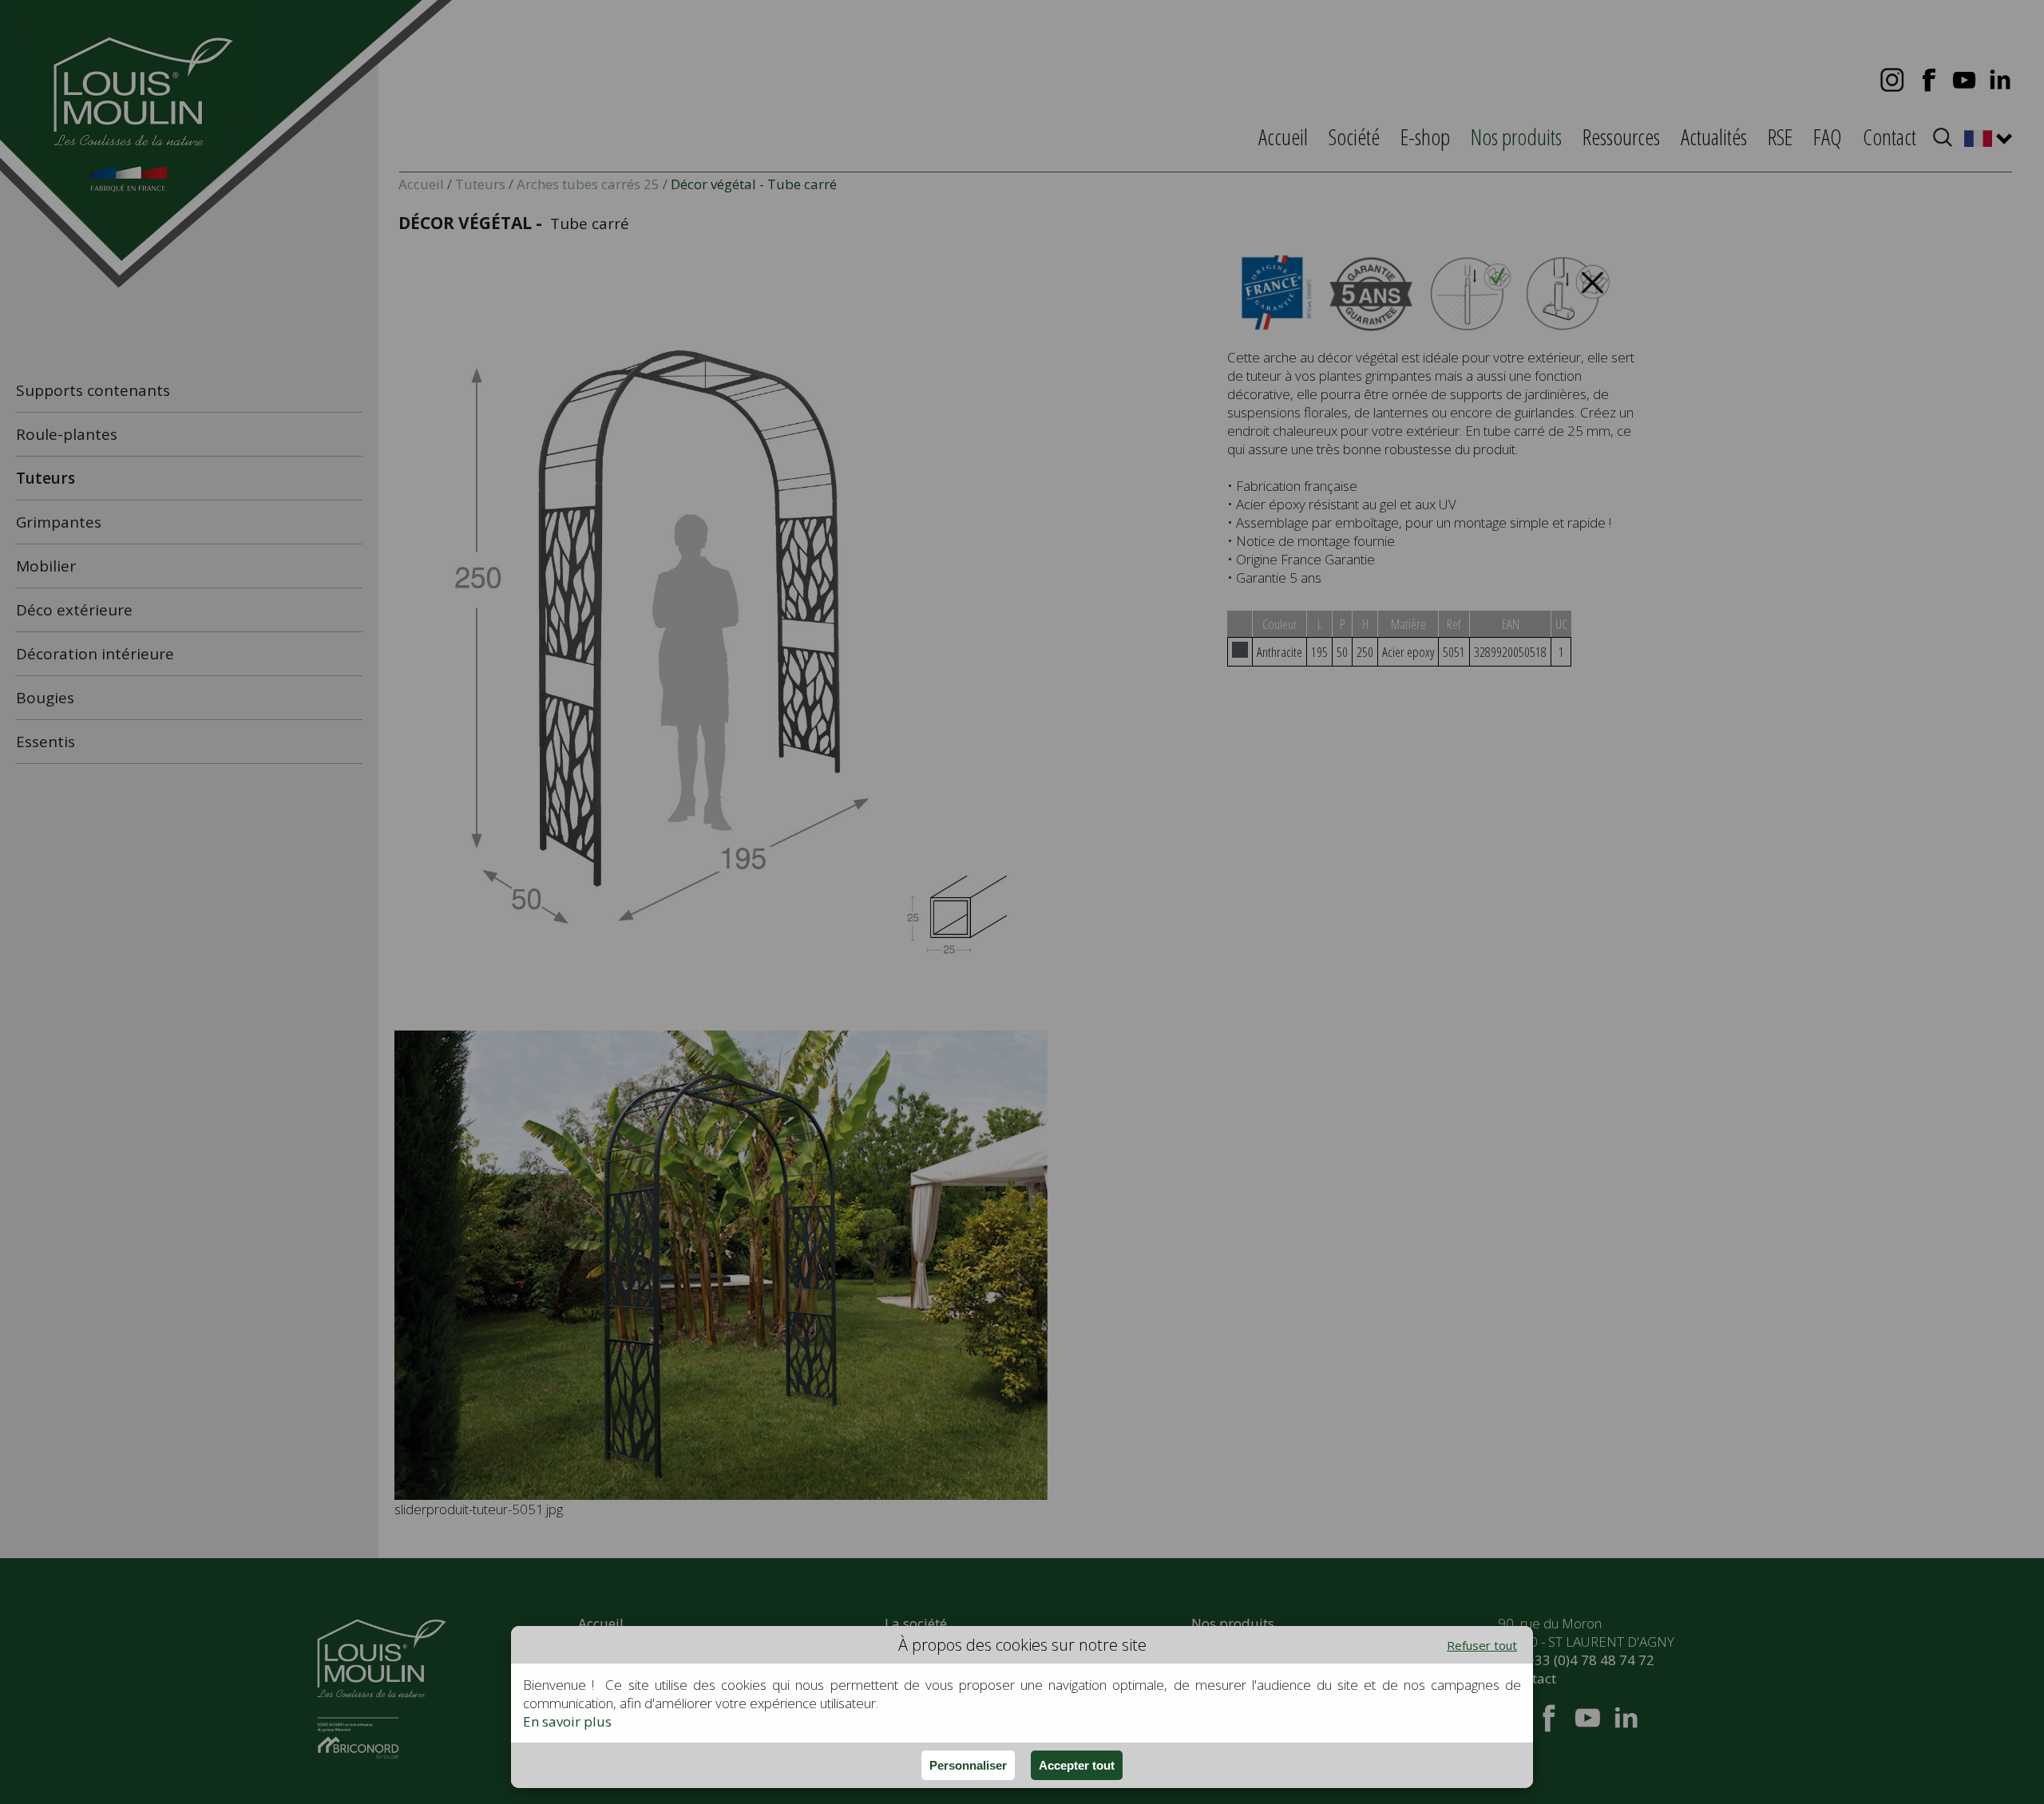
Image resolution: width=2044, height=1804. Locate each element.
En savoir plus (567, 1721)
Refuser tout (1482, 1645)
